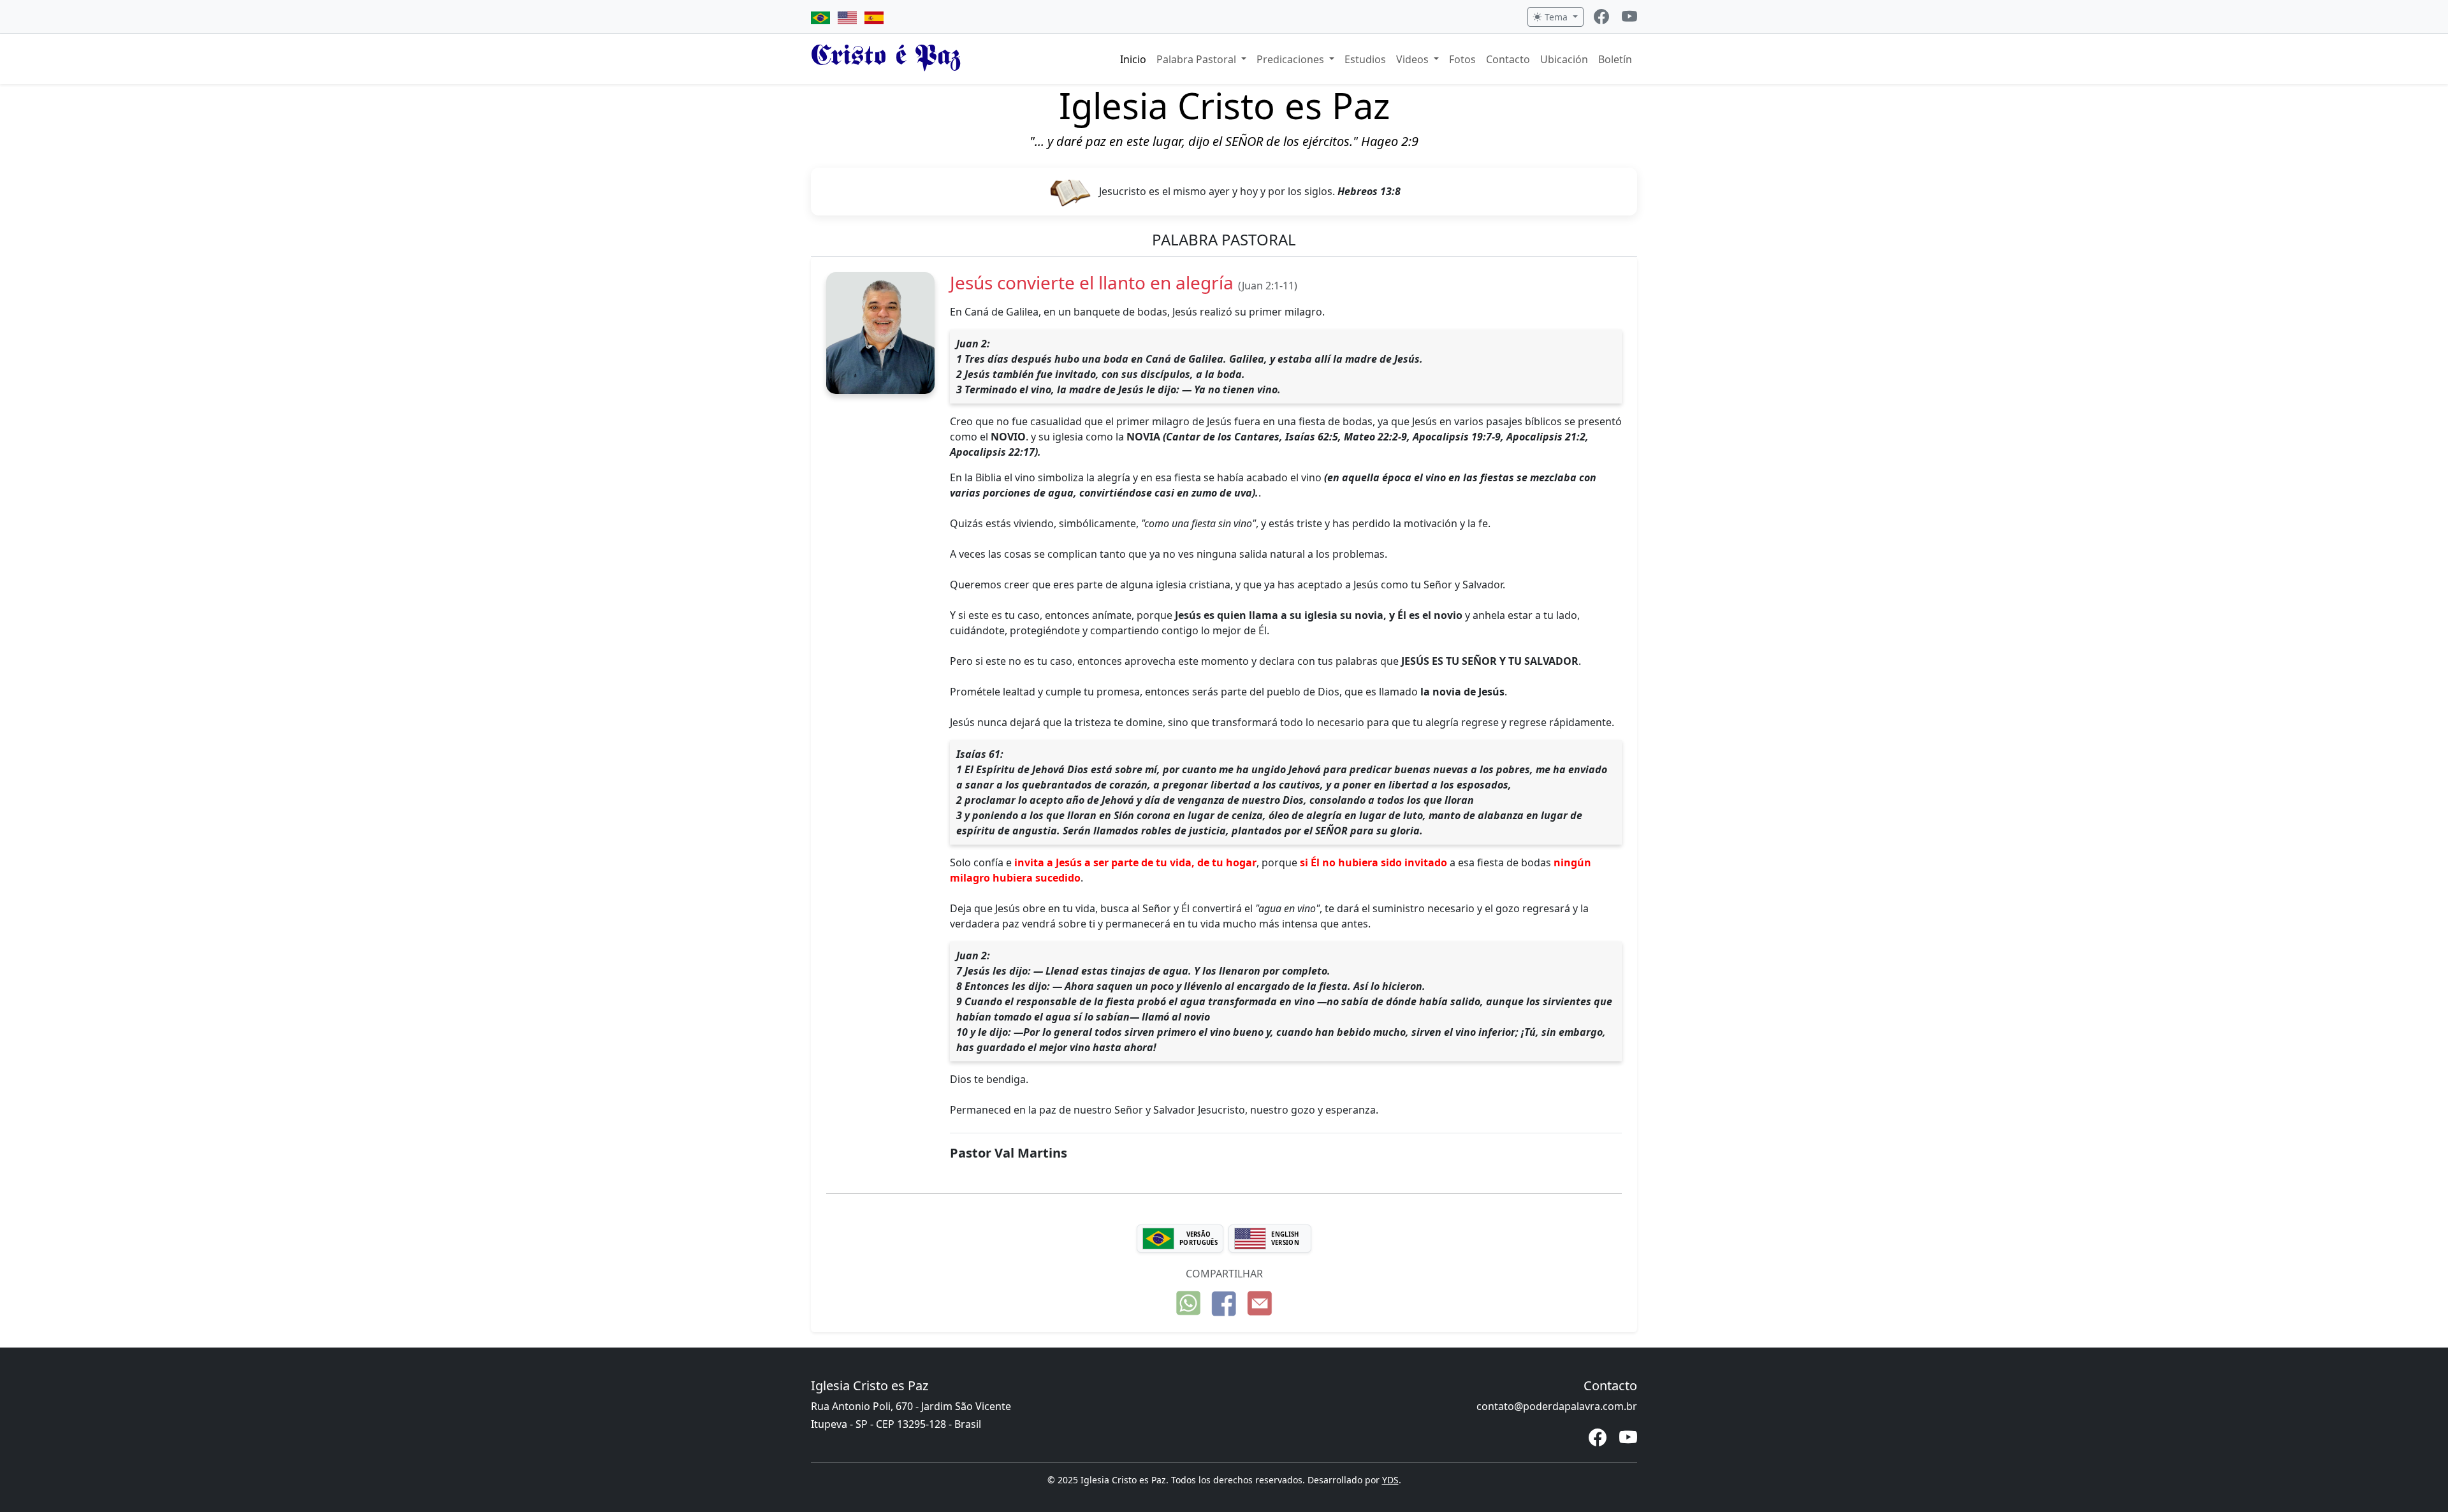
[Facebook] (1601, 18)
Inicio (1133, 59)
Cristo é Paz (886, 59)
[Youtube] (1629, 18)
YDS (1390, 1480)
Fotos (1462, 59)
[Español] (874, 17)
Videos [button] (1414, 59)
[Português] (820, 17)
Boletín (1615, 59)
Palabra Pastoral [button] (1198, 59)
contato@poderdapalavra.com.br (1557, 1406)
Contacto (1508, 59)
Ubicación (1564, 59)
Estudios (1365, 59)
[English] (847, 17)
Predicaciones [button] (1292, 59)
